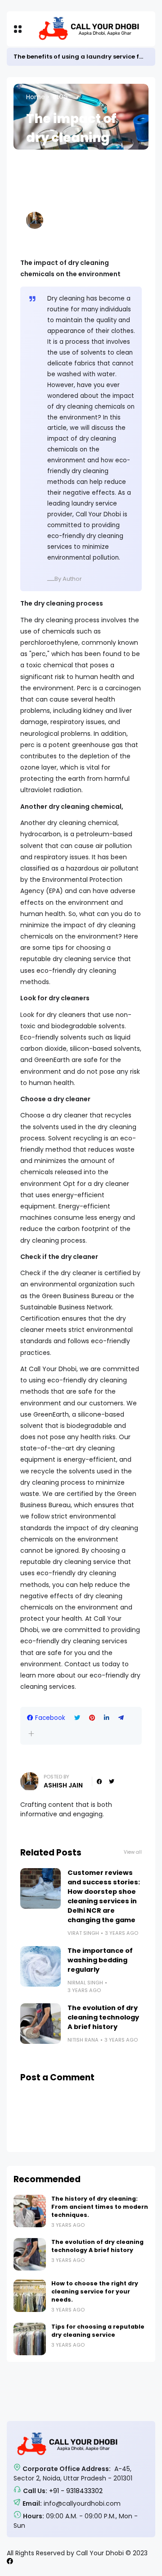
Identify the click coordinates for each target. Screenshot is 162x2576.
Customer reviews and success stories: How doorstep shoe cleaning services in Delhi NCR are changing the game (104, 1896)
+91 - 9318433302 (76, 2491)
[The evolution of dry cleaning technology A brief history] (40, 2024)
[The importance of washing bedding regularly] (40, 1966)
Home (36, 97)
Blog (61, 97)
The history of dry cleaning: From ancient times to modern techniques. (100, 2207)
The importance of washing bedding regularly (100, 1960)
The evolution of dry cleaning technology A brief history (103, 2017)
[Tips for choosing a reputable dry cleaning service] (30, 2339)
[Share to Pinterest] (92, 1718)
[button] (31, 1734)
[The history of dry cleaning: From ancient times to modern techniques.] (30, 2211)
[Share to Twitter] (77, 1718)
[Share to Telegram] (121, 1718)
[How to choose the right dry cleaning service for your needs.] (30, 2296)
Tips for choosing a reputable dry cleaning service (98, 2331)
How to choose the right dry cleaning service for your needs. (95, 2291)
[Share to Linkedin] (107, 1718)
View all (133, 1852)
